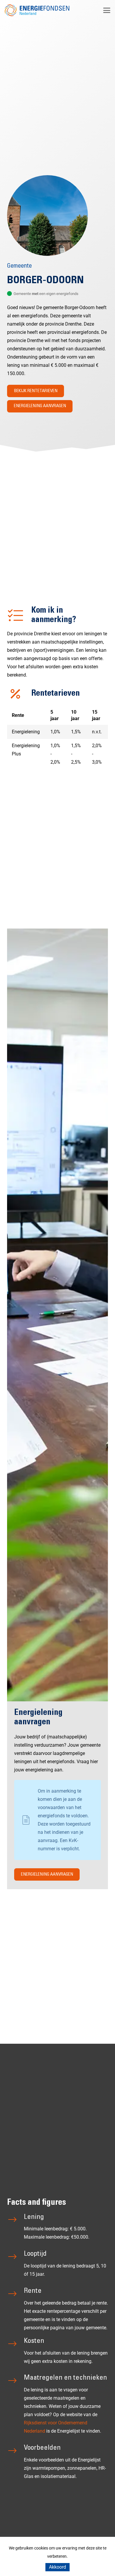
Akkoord (57, 2567)
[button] (107, 10)
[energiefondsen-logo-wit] (37, 10)
